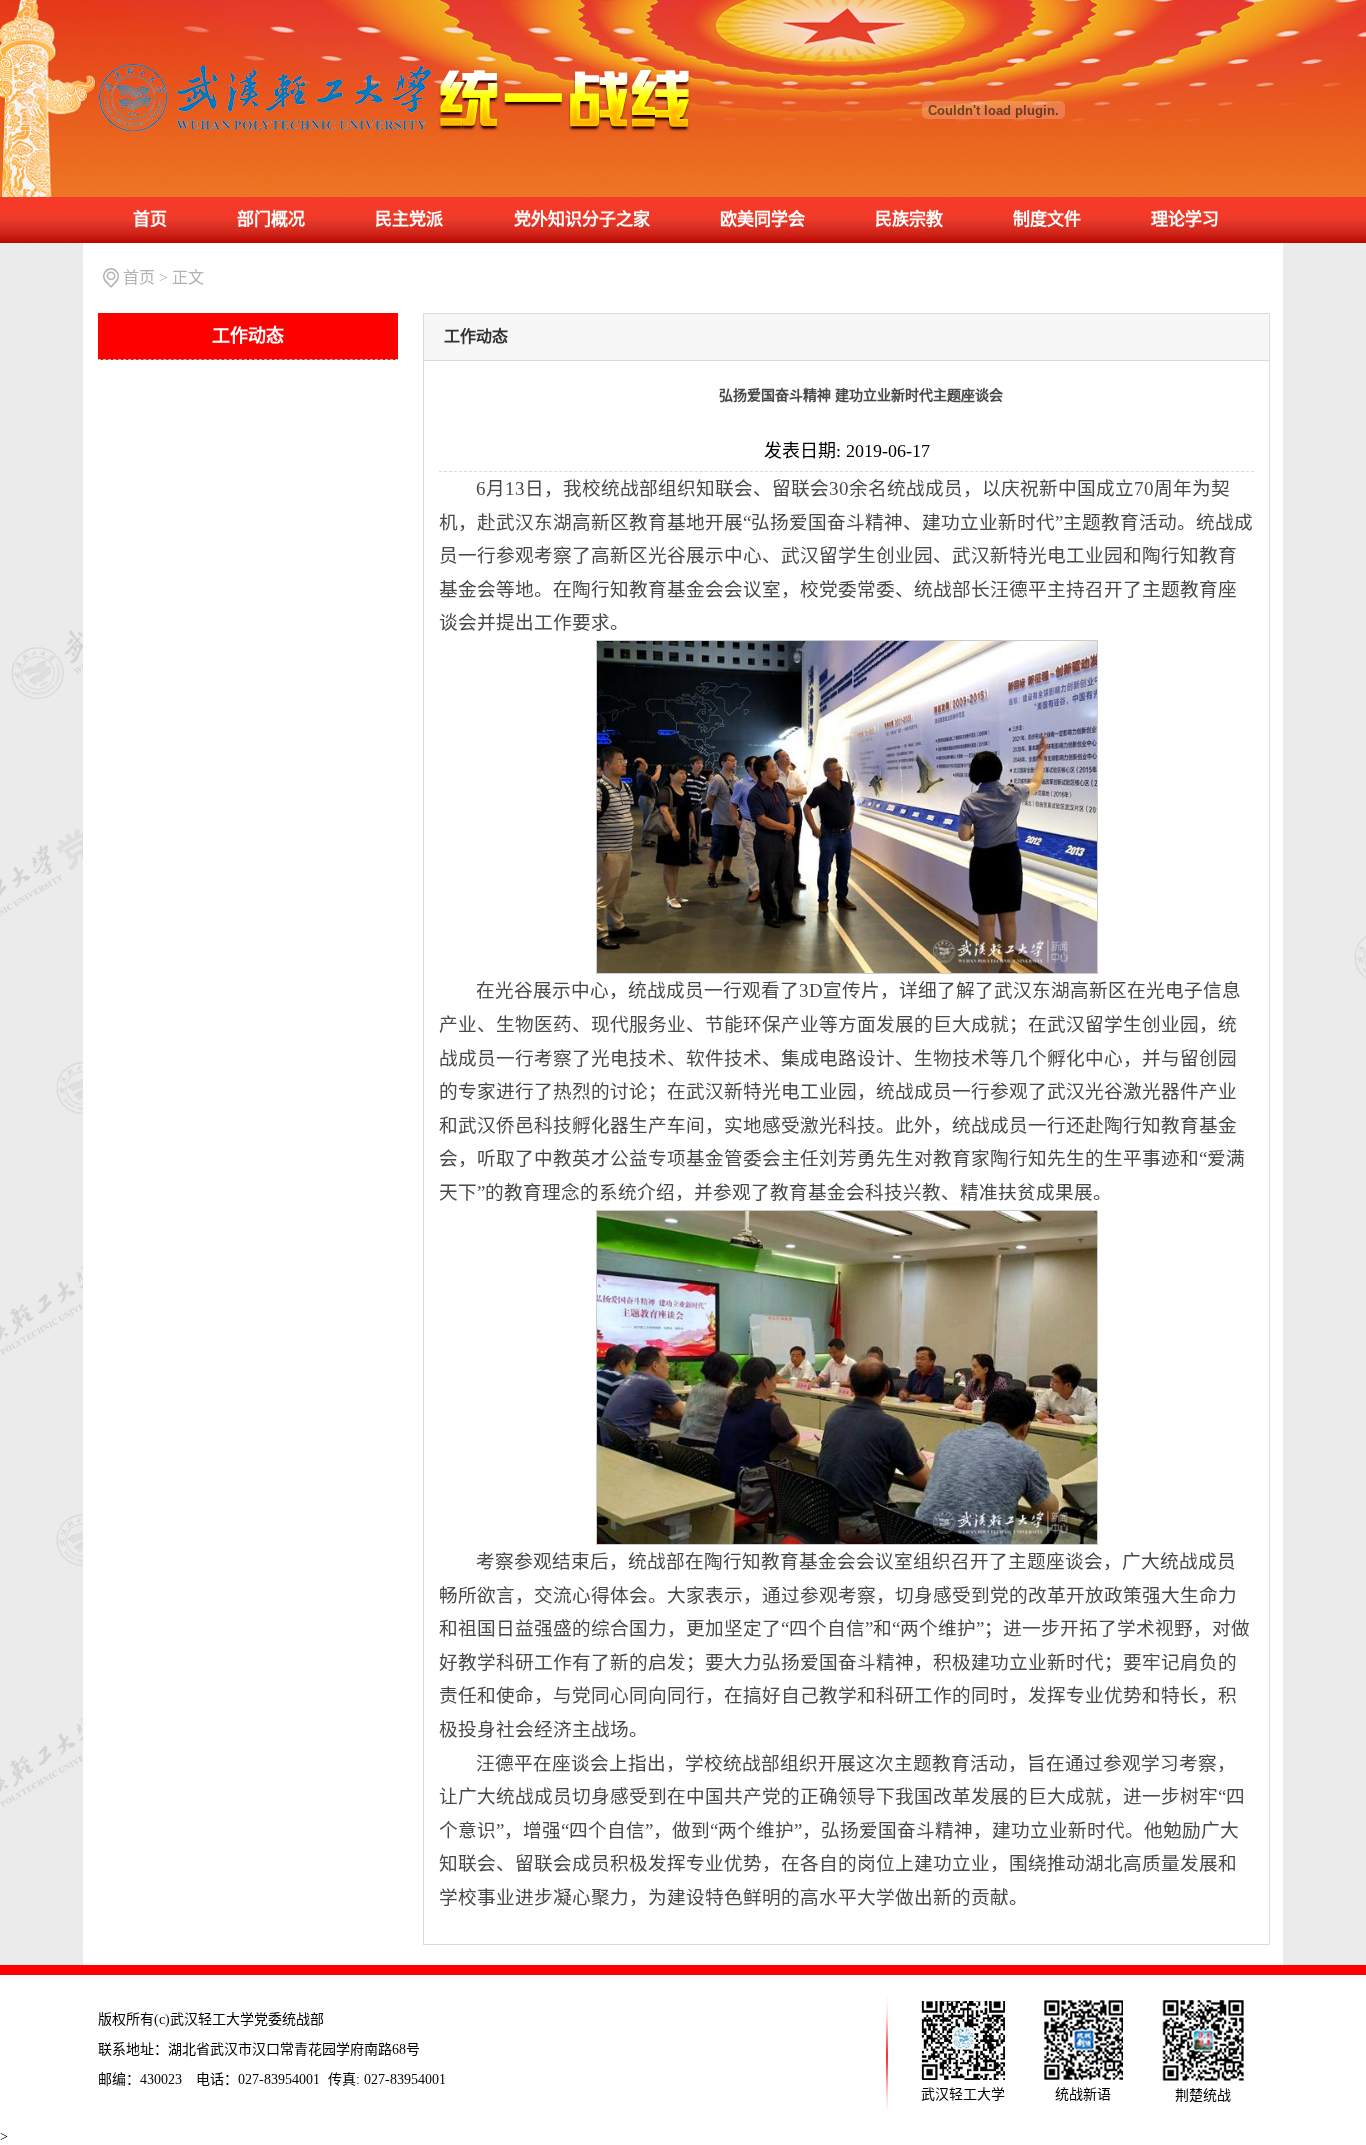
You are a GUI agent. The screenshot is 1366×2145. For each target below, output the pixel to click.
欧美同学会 (762, 219)
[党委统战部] (395, 65)
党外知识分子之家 (582, 219)
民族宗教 (909, 219)
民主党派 (409, 219)
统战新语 (1083, 2094)
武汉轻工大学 (963, 2094)
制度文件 (1047, 219)
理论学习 (1185, 219)
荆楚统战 (1203, 2095)
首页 (150, 219)
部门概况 (271, 219)
